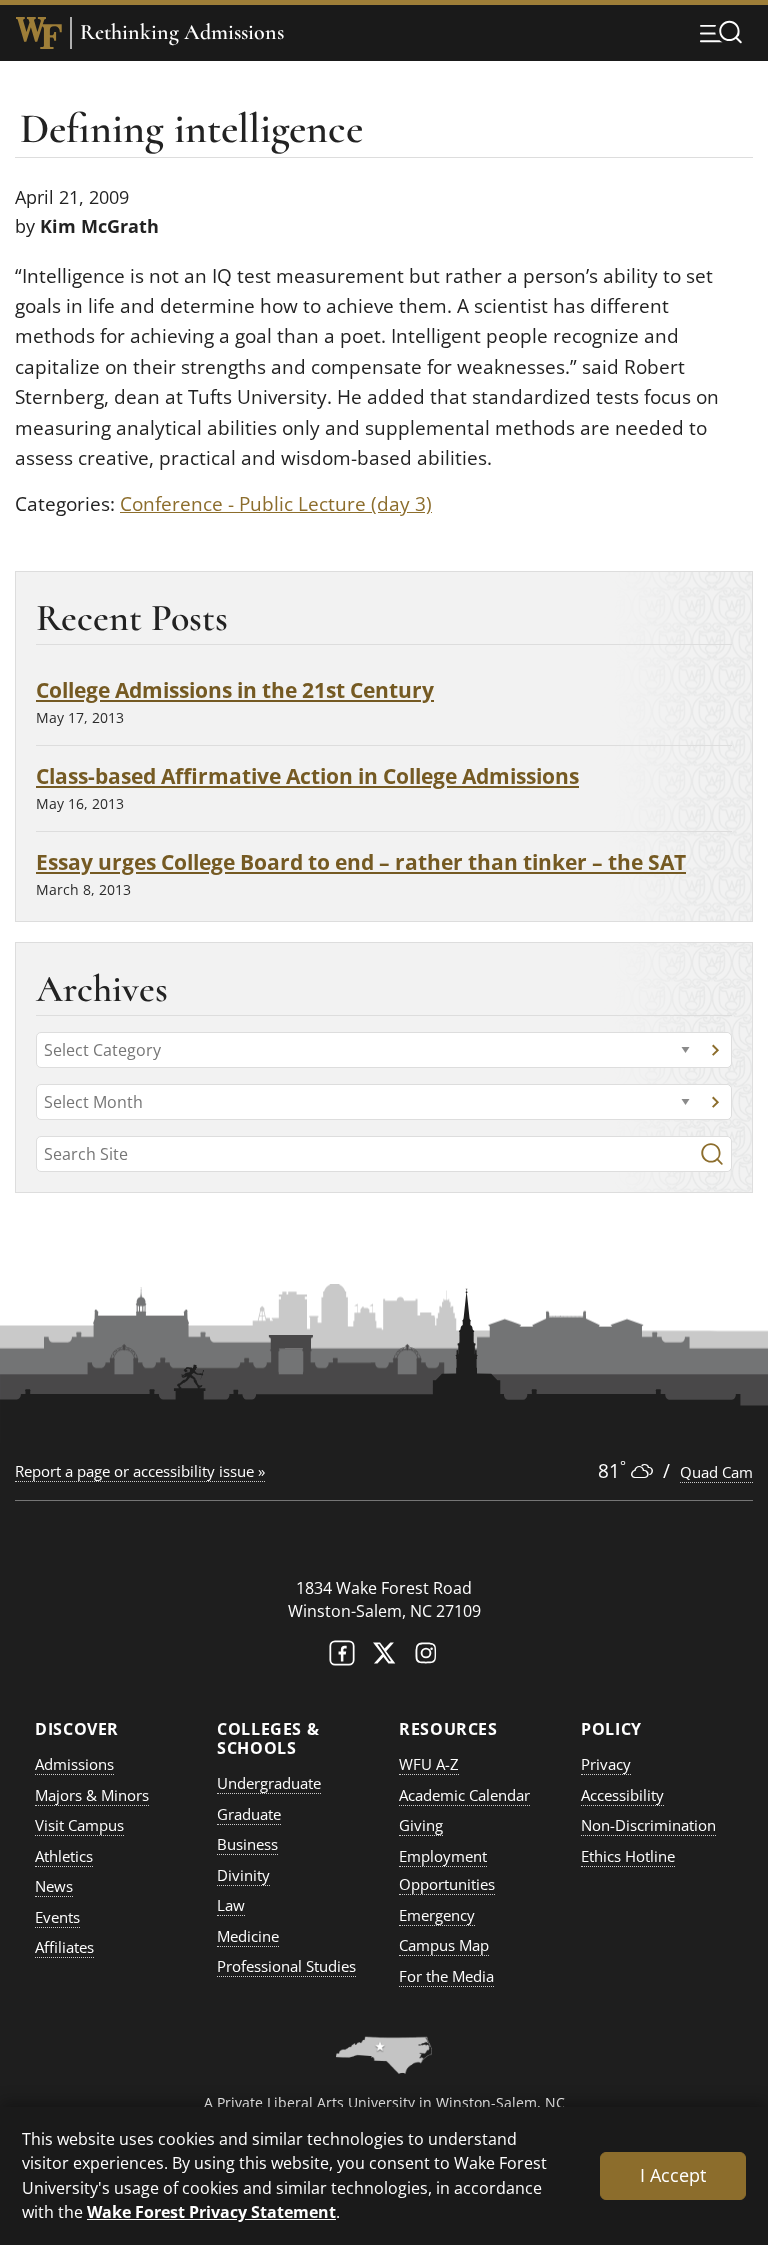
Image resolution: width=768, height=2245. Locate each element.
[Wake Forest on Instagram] (426, 1657)
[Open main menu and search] (721, 32)
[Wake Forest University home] (39, 33)
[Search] (712, 1154)
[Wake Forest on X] (384, 1657)
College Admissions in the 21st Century (235, 689)
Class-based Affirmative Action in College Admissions (307, 775)
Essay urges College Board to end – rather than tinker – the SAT (361, 861)
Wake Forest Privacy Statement (211, 2211)
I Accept (673, 2175)
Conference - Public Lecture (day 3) (276, 504)
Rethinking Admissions (182, 32)
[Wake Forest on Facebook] (342, 1657)
